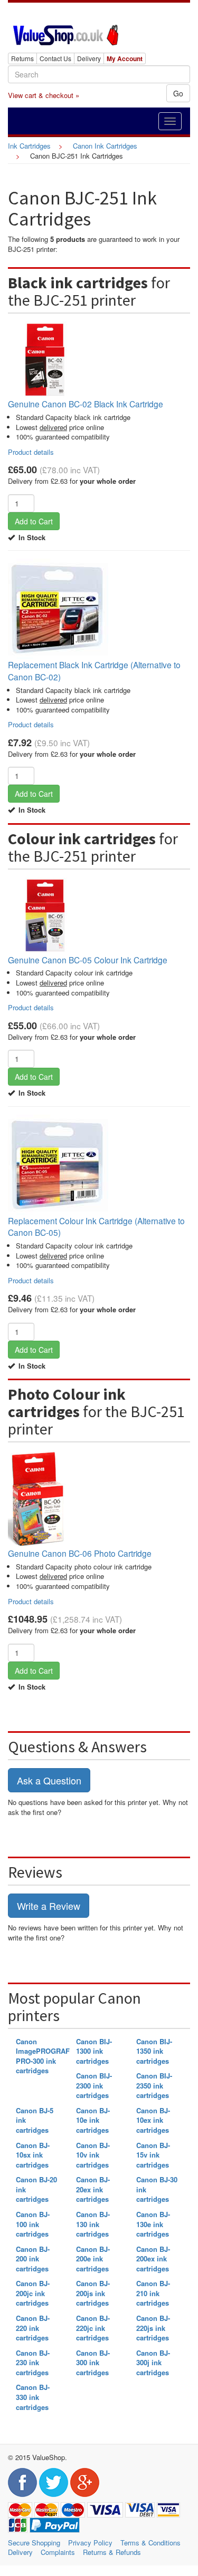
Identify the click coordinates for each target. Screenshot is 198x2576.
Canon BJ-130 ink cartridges (93, 2224)
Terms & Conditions (150, 2543)
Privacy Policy (90, 2543)
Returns (22, 58)
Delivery (89, 58)
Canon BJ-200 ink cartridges (33, 2259)
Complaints (58, 2552)
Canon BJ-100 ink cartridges (33, 2224)
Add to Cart (34, 521)
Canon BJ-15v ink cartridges (153, 2155)
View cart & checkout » (44, 95)
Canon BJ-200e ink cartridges (93, 2259)
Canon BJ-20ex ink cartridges (93, 2189)
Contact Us (55, 58)
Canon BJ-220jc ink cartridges (93, 2328)
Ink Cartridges (29, 146)
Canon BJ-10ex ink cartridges (153, 2120)
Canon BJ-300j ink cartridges (153, 2363)
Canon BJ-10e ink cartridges (93, 2120)
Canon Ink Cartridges (105, 146)
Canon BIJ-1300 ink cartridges (94, 2051)
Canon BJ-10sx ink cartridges (33, 2155)
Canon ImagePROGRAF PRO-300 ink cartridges (43, 2056)
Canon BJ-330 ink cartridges (33, 2397)
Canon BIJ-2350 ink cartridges (154, 2085)
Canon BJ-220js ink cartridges (153, 2328)
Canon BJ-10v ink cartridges (93, 2155)
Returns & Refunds (112, 2552)
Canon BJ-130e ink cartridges (153, 2224)
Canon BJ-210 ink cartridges (153, 2293)
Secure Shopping (34, 2543)
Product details (31, 452)
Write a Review (49, 1906)
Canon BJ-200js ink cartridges (93, 2293)
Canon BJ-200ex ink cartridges (153, 2259)
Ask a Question (49, 1780)
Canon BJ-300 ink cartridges (93, 2363)
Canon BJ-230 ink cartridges (33, 2363)
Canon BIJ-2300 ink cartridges (94, 2085)
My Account (125, 58)
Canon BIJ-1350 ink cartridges (154, 2051)
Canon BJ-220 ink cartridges (33, 2328)
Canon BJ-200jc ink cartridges (33, 2293)
